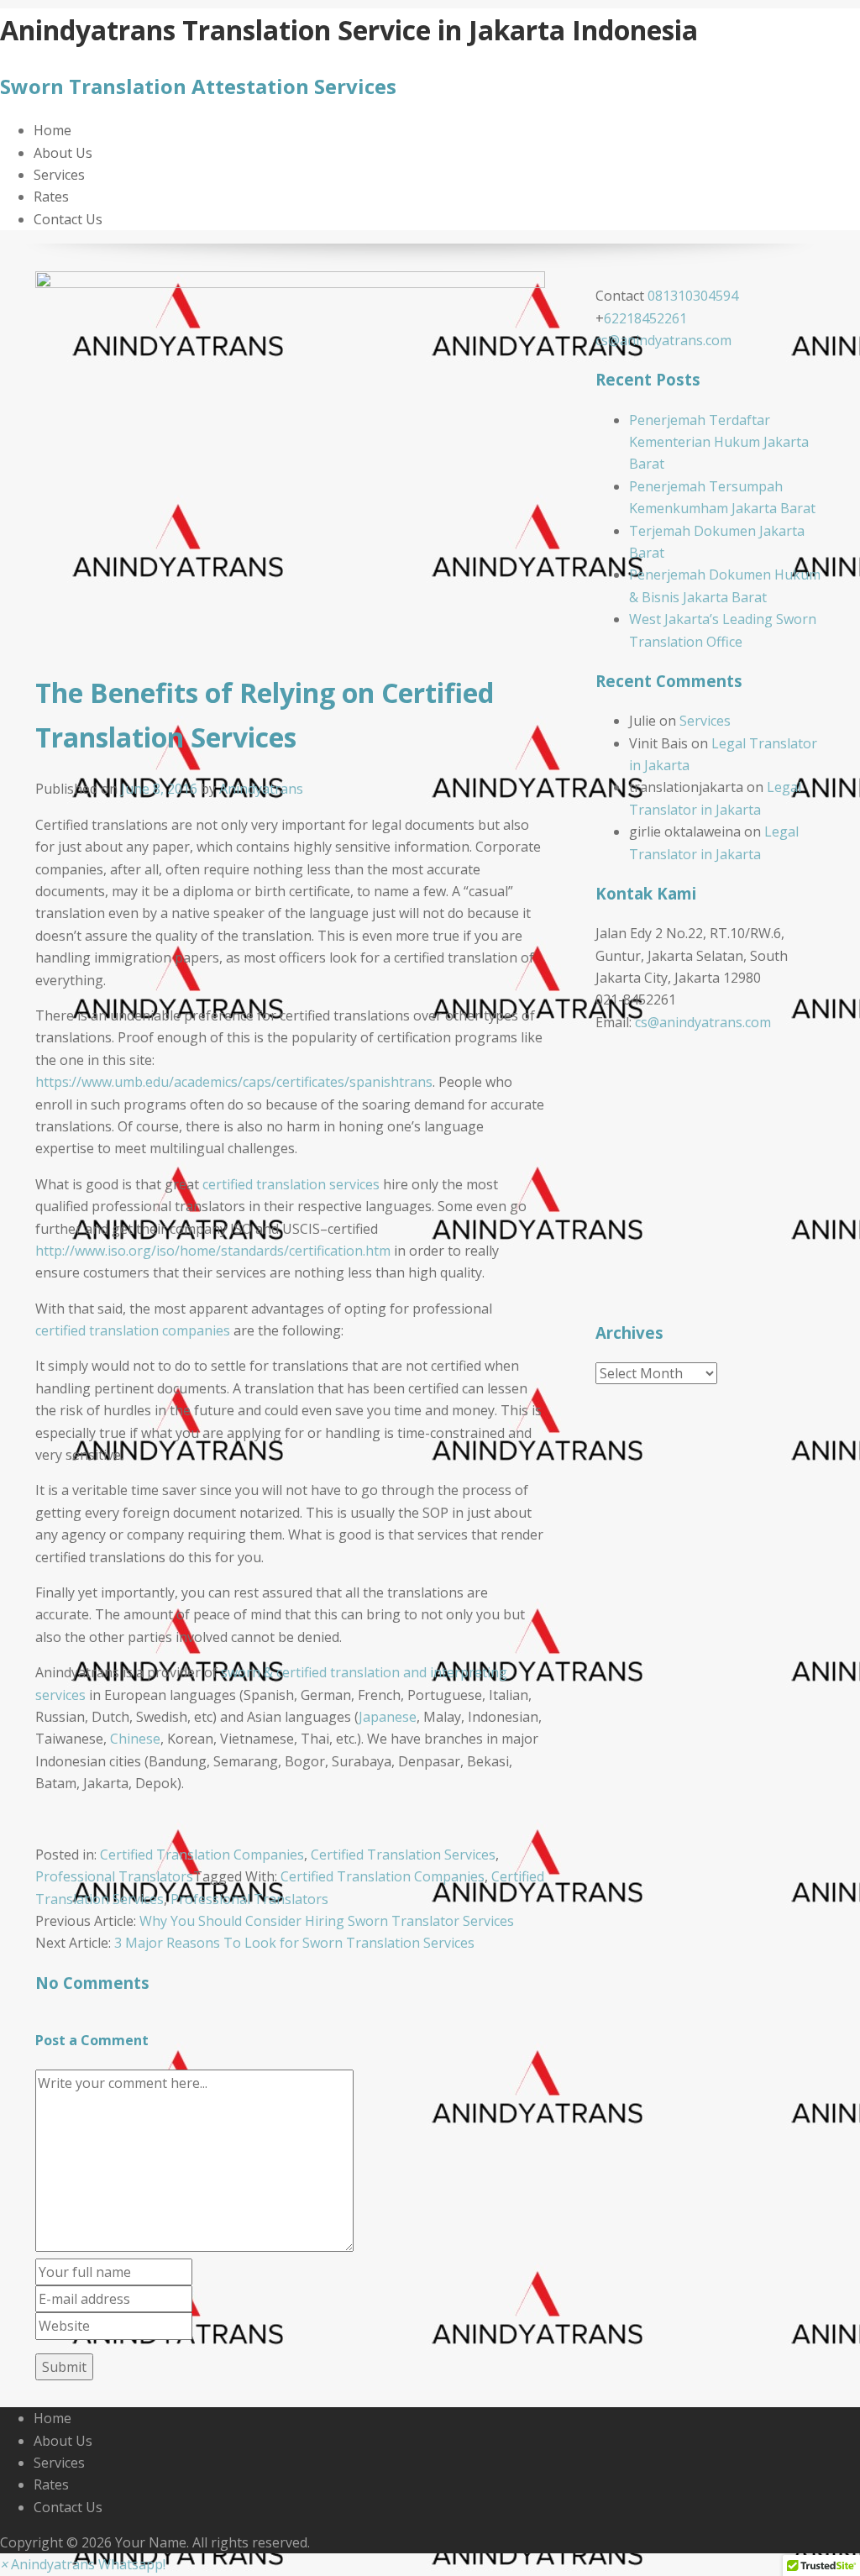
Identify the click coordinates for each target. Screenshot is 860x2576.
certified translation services (291, 1184)
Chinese (135, 1739)
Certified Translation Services (403, 1855)
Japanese (388, 1717)
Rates (51, 197)
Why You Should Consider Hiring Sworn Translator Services (327, 1921)
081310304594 (693, 296)
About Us (63, 153)
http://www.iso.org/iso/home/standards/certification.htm (213, 1251)
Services (59, 175)
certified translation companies (133, 1330)
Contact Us (68, 219)
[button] (83, 2564)
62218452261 (645, 318)
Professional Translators (114, 1876)
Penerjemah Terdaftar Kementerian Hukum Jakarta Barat (719, 442)
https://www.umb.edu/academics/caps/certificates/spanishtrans (234, 1082)
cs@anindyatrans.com (663, 340)
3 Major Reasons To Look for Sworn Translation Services (294, 1943)
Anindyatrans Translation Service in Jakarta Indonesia (349, 30)
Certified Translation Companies (202, 1855)
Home (52, 130)
